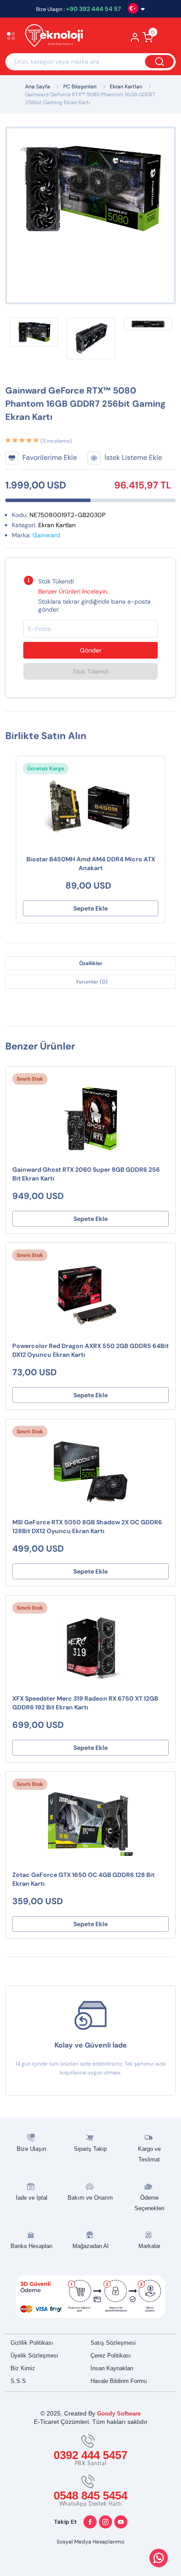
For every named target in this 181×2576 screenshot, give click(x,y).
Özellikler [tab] (91, 963)
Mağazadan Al (90, 2246)
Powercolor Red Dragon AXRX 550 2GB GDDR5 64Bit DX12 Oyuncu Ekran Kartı (90, 1350)
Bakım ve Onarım (90, 2198)
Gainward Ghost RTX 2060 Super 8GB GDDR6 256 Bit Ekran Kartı (86, 1174)
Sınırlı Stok (30, 1079)
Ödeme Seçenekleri (149, 2203)
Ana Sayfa (38, 87)
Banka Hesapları (32, 2246)
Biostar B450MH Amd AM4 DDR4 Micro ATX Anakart (91, 864)
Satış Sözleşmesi (113, 2343)
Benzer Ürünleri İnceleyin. (73, 591)
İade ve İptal (32, 2198)
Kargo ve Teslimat (149, 2154)
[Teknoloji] (58, 37)
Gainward (46, 535)
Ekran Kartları (126, 87)
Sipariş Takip (90, 2149)
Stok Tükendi (91, 671)
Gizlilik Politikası (32, 2343)
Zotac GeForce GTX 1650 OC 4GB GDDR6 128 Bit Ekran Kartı (83, 1879)
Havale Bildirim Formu (119, 2381)
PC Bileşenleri (80, 87)
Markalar (149, 2246)
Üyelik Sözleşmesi (34, 2356)
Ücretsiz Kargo (46, 769)
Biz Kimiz (23, 2368)
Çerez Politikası (111, 2356)
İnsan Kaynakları (112, 2368)
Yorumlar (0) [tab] (92, 982)
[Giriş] (135, 40)
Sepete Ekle (90, 908)
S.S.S (18, 2381)
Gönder (91, 650)
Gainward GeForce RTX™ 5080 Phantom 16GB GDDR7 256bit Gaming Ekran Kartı (90, 98)
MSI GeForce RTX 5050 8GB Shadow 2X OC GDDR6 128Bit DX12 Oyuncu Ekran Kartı (87, 1527)
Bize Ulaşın (31, 2149)
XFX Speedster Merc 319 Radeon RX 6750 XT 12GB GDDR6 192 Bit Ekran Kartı (85, 1703)
